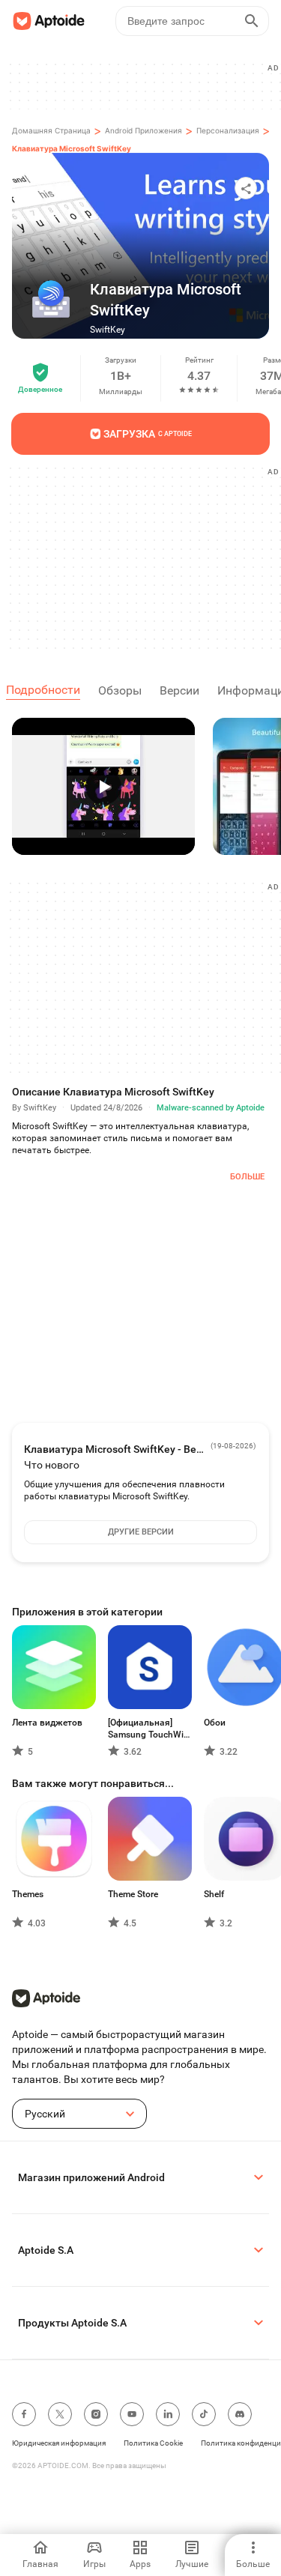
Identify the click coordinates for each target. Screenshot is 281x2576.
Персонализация (228, 130)
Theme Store (133, 1894)
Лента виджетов (47, 1723)
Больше (247, 1177)
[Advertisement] (146, 557)
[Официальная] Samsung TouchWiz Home (148, 1729)
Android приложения (143, 130)
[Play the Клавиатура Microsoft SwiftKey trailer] (103, 786)
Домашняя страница (51, 130)
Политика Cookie (153, 2443)
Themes (28, 1894)
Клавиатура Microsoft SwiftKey (72, 148)
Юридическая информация (59, 2443)
